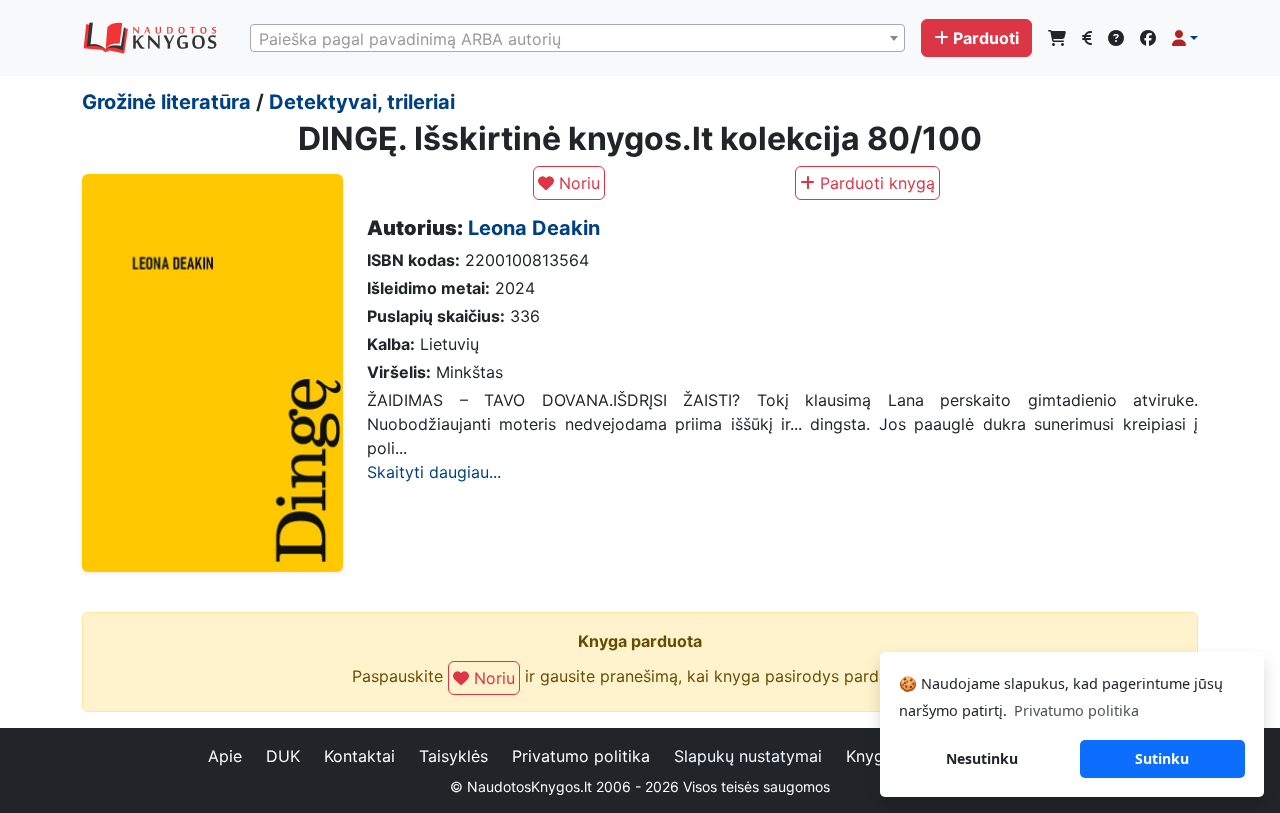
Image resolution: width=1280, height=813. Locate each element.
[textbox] (577, 39)
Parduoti (986, 38)
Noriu (577, 183)
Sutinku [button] (1162, 758)
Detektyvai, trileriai (362, 102)
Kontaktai (359, 756)
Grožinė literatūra (166, 102)
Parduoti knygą (875, 183)
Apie (225, 756)
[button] (1185, 38)
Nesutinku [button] (982, 758)
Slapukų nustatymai (748, 756)
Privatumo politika (581, 756)
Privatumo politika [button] (1076, 710)
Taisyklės (453, 756)
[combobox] (577, 38)
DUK (283, 756)
